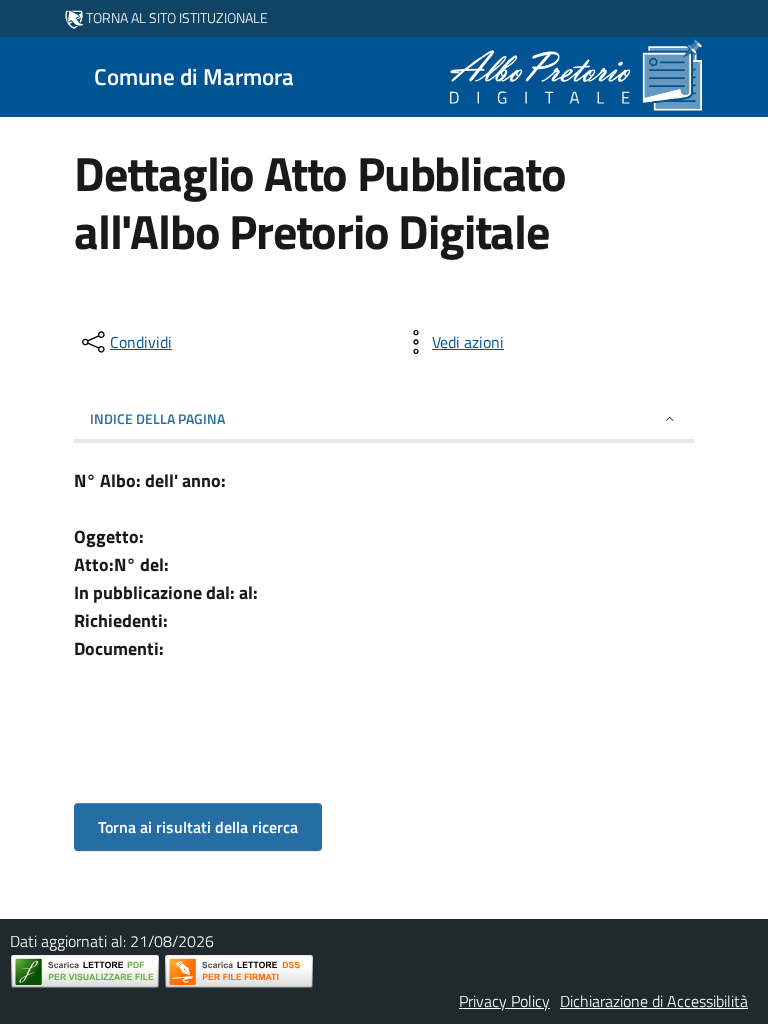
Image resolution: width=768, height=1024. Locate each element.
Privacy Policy (504, 1001)
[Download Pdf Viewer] (85, 971)
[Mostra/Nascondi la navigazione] (24, 75)
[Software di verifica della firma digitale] (239, 971)
